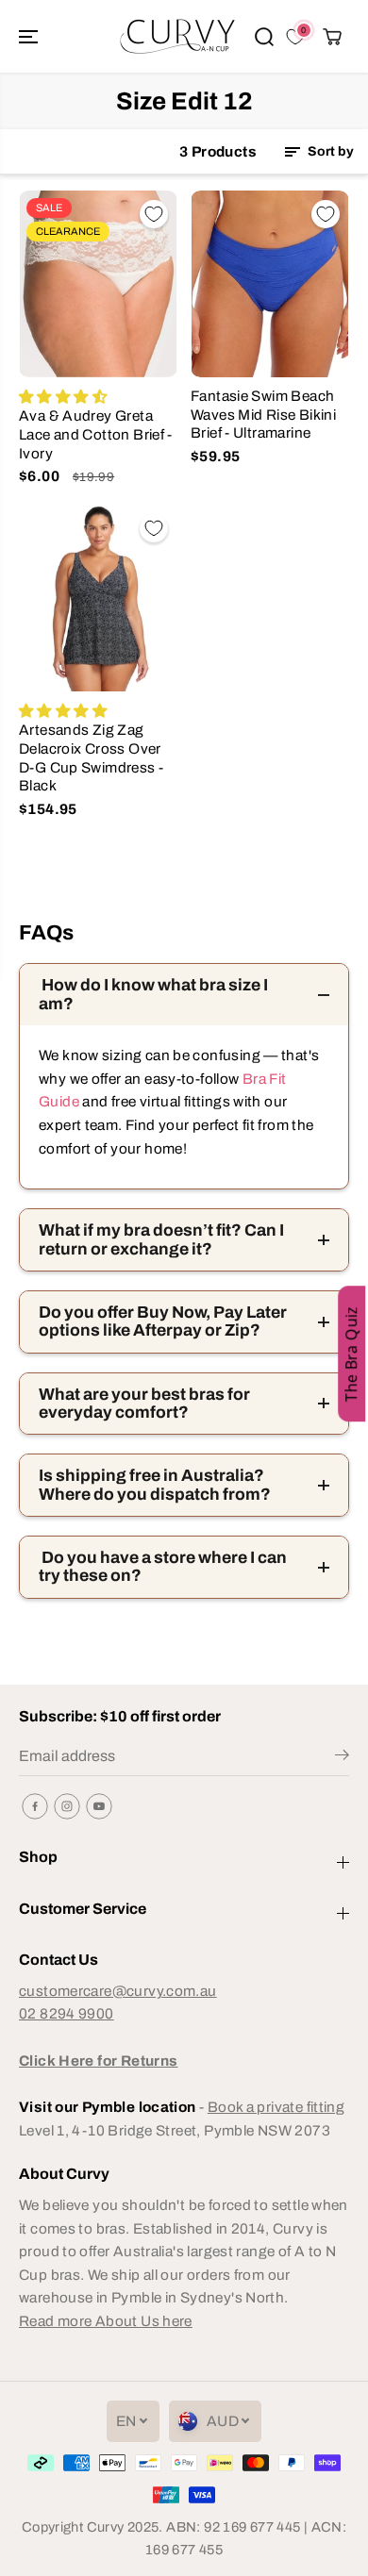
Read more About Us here (106, 2321)
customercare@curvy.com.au (118, 1991)
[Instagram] (67, 1806)
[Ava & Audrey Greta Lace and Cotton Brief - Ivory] (98, 284)
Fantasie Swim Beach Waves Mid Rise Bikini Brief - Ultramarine (263, 414)
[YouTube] (99, 1806)
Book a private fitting (276, 2107)
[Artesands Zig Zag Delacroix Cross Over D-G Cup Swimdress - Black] (98, 598)
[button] (30, 36)
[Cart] (332, 37)
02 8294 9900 (67, 2013)
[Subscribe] (342, 1758)
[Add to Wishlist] (154, 214)
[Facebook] (35, 1806)
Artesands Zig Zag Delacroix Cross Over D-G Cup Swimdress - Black (91, 757)
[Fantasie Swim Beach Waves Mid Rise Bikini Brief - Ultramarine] (270, 284)
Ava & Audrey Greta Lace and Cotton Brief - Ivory (96, 434)
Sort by (329, 151)
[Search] (264, 37)
